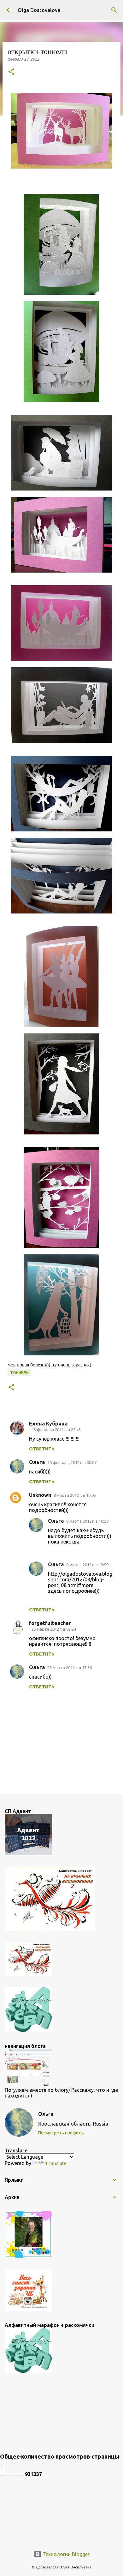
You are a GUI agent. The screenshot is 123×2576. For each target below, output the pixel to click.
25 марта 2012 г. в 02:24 (54, 1629)
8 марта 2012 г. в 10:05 (75, 1495)
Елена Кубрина (48, 1424)
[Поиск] (114, 10)
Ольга (37, 1462)
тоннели (19, 1373)
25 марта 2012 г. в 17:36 (70, 1668)
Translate (56, 2163)
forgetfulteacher (50, 1623)
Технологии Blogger (65, 2554)
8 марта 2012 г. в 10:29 (87, 1521)
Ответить (42, 1449)
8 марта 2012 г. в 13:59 (87, 1565)
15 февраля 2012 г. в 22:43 (56, 1430)
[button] (11, 72)
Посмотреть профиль (61, 2133)
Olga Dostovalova (39, 10)
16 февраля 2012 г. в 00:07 (72, 1462)
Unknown (40, 1495)
